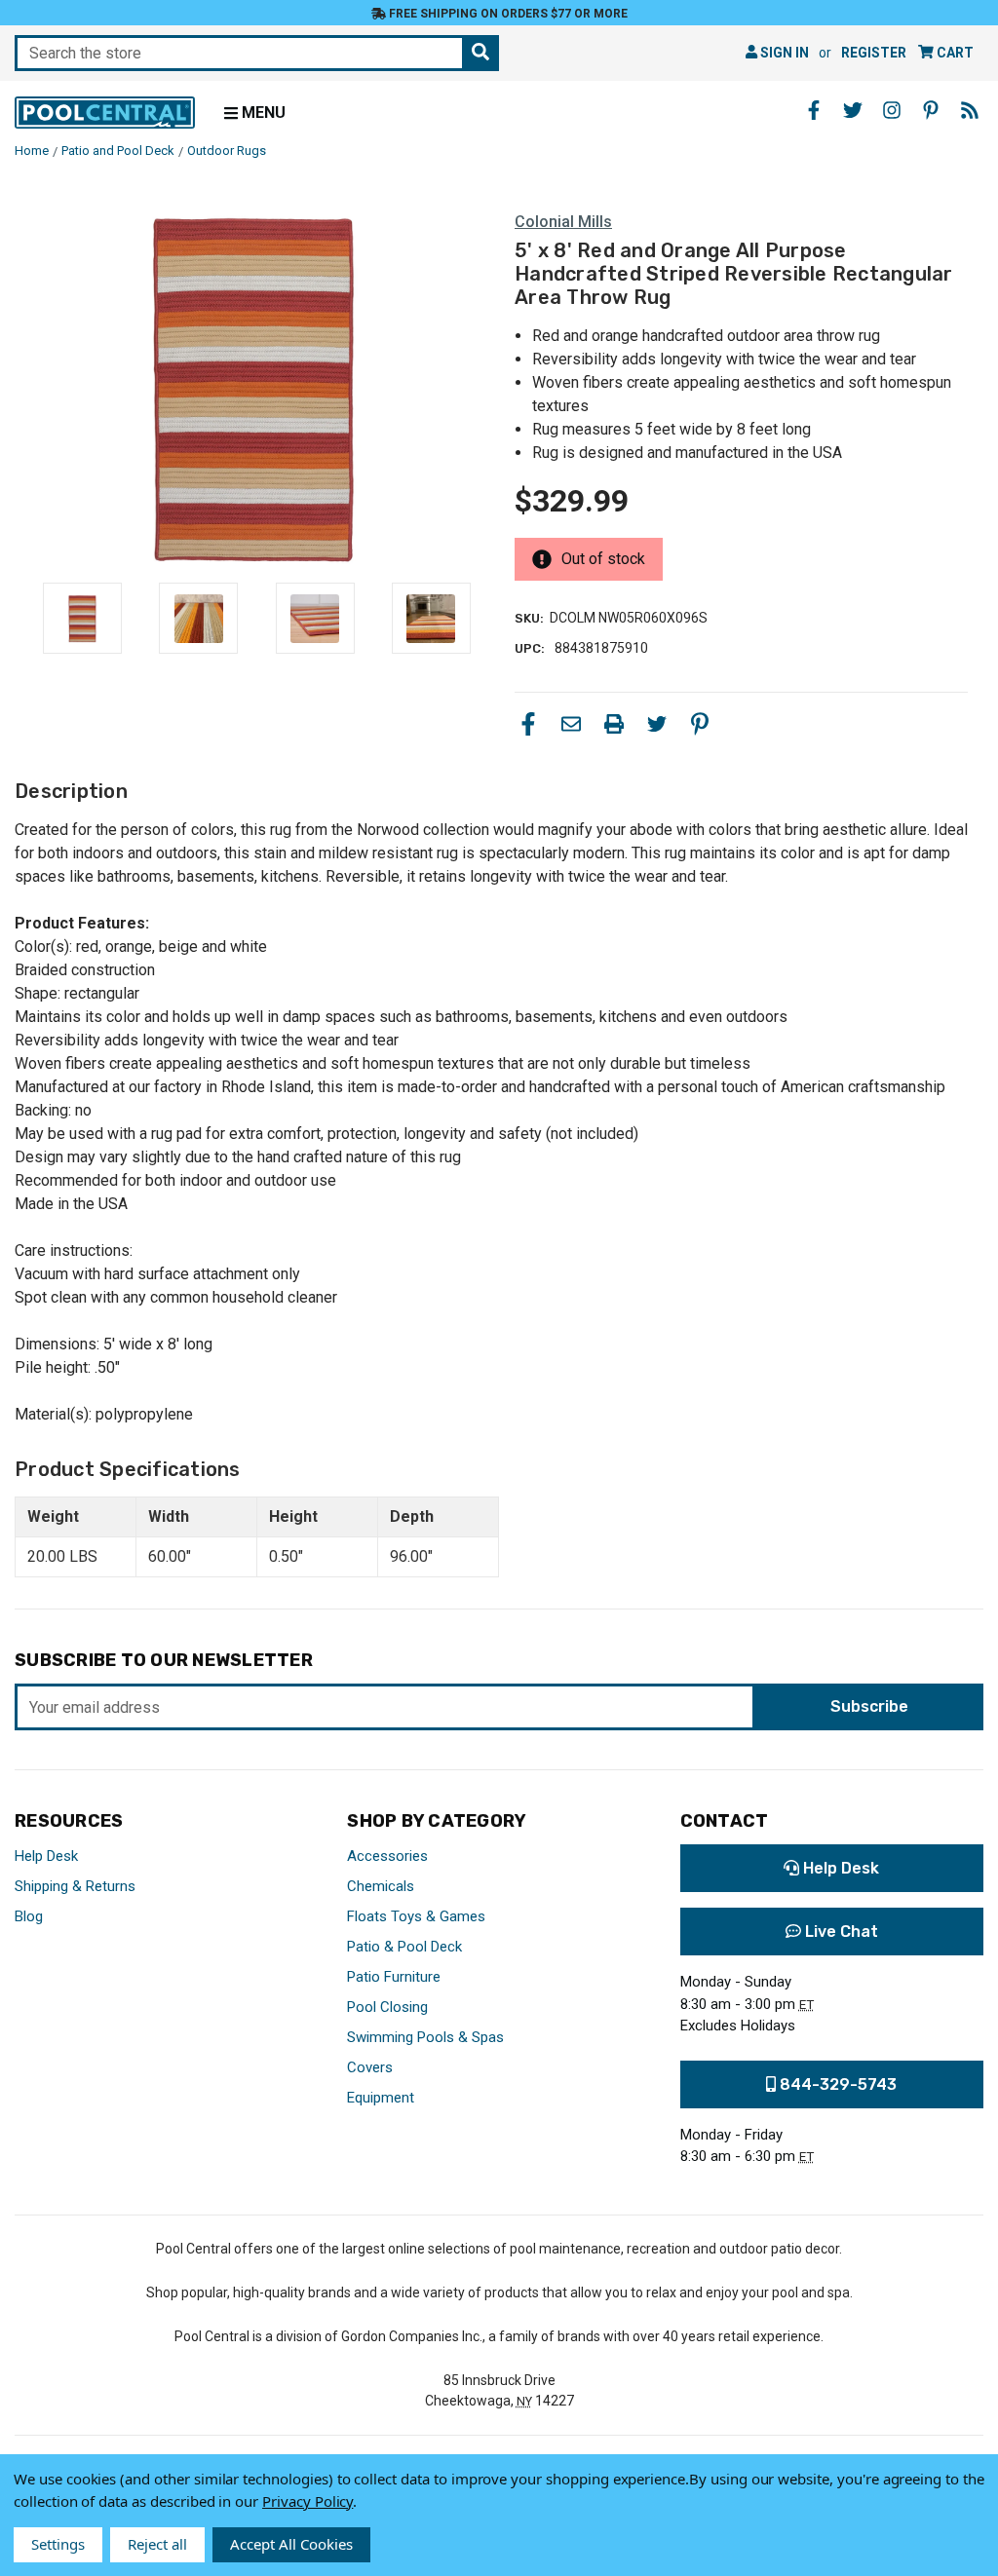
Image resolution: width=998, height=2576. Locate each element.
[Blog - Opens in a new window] (970, 110)
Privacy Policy (307, 2501)
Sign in (783, 53)
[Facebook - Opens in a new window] (814, 110)
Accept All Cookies (291, 2544)
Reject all (157, 2544)
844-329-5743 (836, 2084)
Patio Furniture (394, 1977)
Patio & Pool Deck (404, 1947)
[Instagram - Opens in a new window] (892, 110)
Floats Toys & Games (416, 1916)
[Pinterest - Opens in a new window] (931, 110)
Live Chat (840, 1932)
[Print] (614, 724)
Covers (370, 2067)
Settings (58, 2544)
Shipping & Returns (75, 1886)
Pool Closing (387, 2007)
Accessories (387, 1856)
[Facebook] (528, 724)
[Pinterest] (700, 724)
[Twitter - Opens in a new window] (853, 110)
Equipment (381, 2098)
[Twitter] (657, 724)
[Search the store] (480, 53)
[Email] (571, 724)
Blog (29, 1916)
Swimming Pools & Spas (425, 2037)
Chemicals (381, 1886)
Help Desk (46, 1856)
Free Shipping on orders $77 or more (507, 14)
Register (874, 53)
